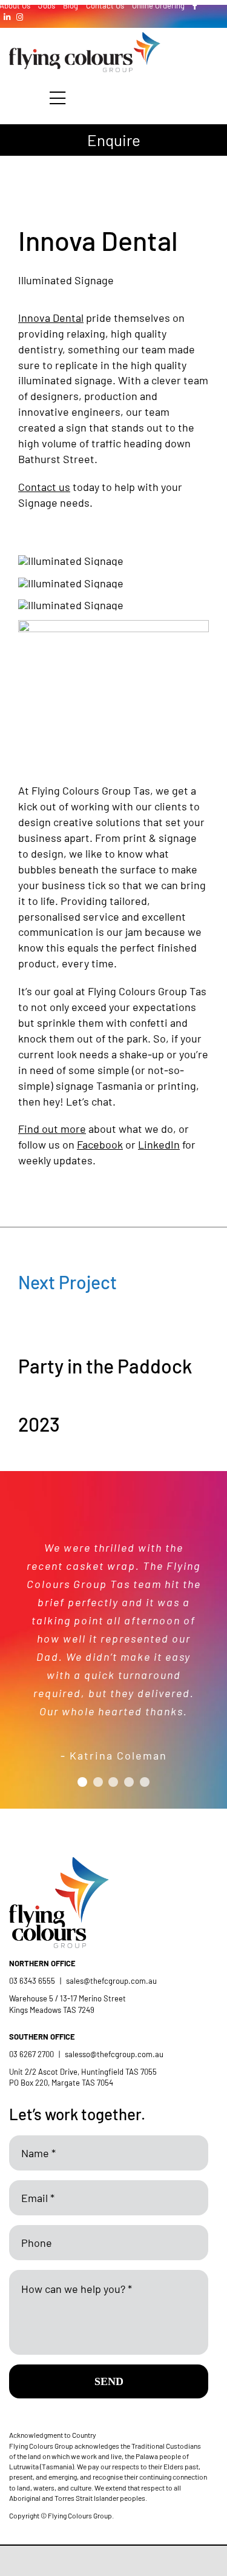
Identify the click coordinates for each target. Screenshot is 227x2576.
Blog (71, 5)
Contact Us (105, 5)
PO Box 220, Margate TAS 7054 (62, 2083)
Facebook (100, 1144)
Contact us (44, 487)
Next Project (67, 1282)
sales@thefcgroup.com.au (111, 1981)
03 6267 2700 (31, 2054)
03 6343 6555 (32, 1981)
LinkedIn (159, 1144)
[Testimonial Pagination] (82, 1782)
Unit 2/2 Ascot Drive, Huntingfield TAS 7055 (83, 2072)
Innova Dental (51, 318)
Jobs (47, 5)
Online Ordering (158, 5)
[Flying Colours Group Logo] (85, 38)
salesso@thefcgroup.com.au (114, 2054)
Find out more (52, 1129)
